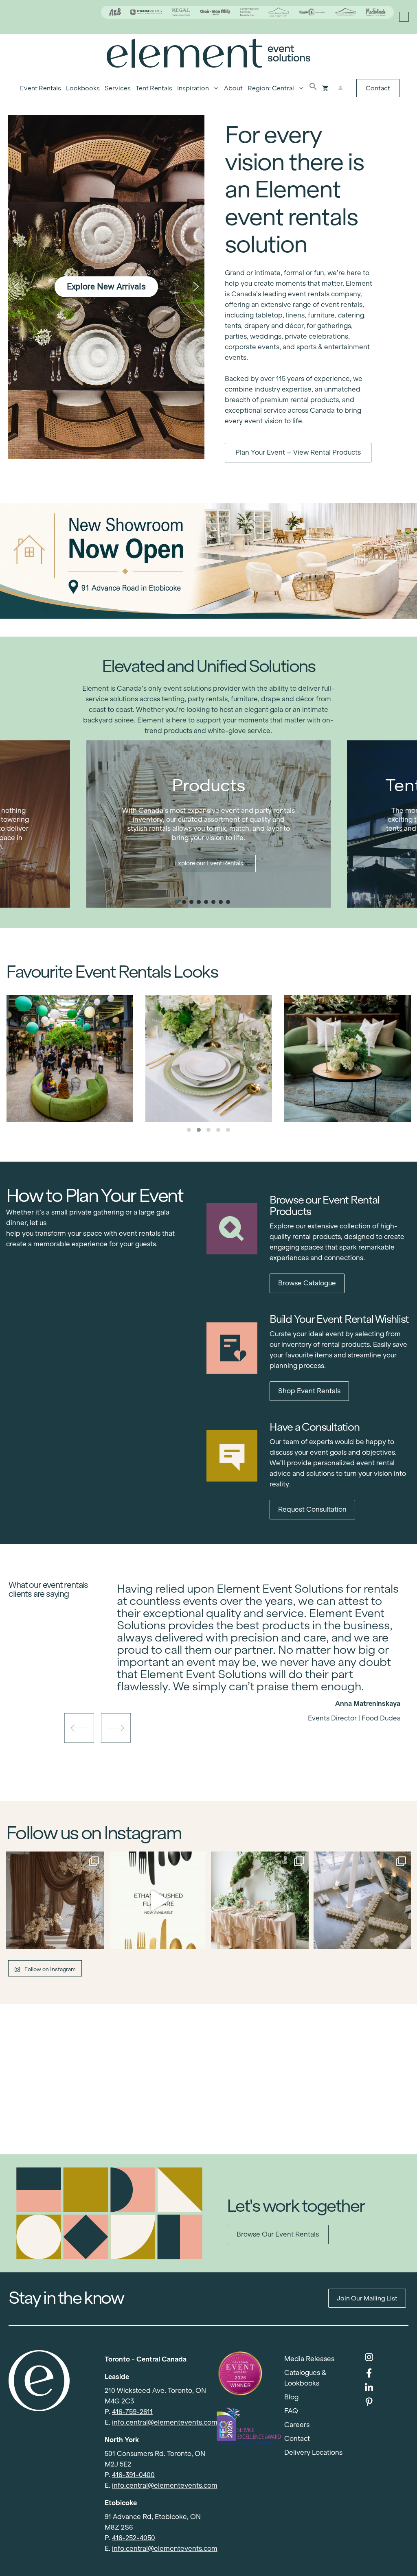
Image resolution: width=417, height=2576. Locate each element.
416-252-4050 (134, 2538)
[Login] (341, 88)
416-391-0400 (133, 2475)
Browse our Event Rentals (278, 2234)
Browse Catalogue (307, 1283)
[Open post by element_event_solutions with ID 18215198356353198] (362, 1900)
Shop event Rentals (309, 1391)
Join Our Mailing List (367, 2298)
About (233, 88)
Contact (378, 88)
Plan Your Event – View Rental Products (298, 452)
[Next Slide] (265, 1690)
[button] (313, 88)
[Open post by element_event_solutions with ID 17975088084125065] (260, 1900)
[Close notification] (404, 17)
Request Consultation (312, 1509)
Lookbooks (83, 88)
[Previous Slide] (252, 1690)
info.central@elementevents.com (165, 2422)
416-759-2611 (132, 2412)
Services (118, 88)
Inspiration (193, 88)
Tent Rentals (154, 88)
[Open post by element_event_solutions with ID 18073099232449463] (55, 1900)
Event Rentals (41, 88)
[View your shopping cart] (325, 88)
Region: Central (271, 88)
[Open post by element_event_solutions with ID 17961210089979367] (158, 1900)
